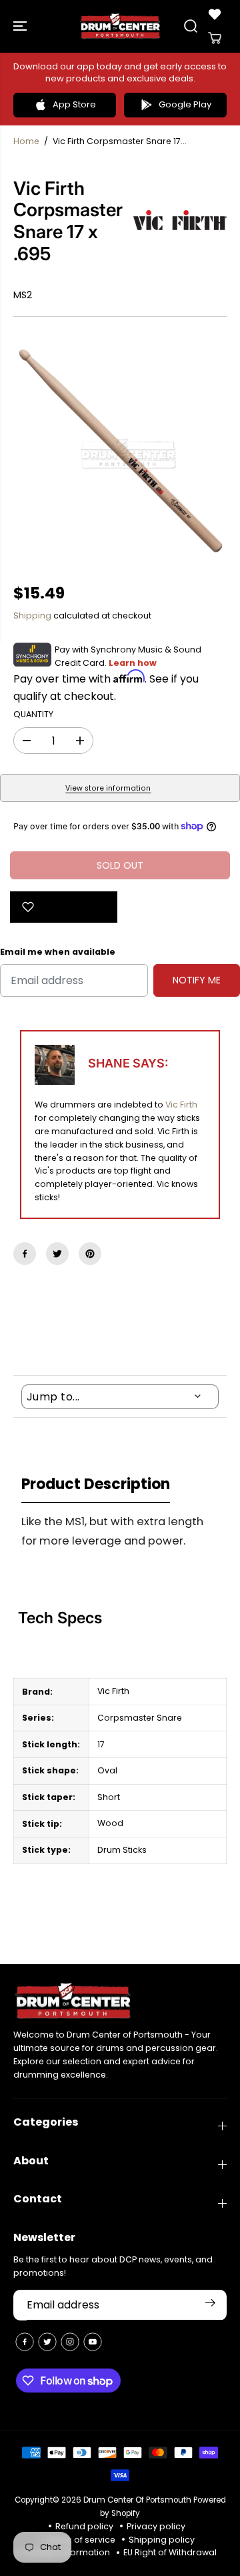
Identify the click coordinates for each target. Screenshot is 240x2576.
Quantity (33, 714)
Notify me (197, 980)
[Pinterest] (90, 1254)
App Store (74, 104)
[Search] (191, 26)
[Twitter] (57, 1254)
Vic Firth (181, 1105)
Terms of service (80, 2540)
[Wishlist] (215, 14)
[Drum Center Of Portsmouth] (120, 26)
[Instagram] (70, 2342)
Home (26, 141)
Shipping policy (162, 2540)
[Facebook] (25, 1254)
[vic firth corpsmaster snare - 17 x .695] (120, 450)
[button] (21, 26)
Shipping (32, 615)
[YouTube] (93, 2342)
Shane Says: (128, 1063)
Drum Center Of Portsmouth (137, 2500)
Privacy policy (156, 2526)
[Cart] (215, 38)
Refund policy (84, 2526)
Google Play (185, 104)
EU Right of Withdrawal (170, 2552)
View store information (108, 788)
